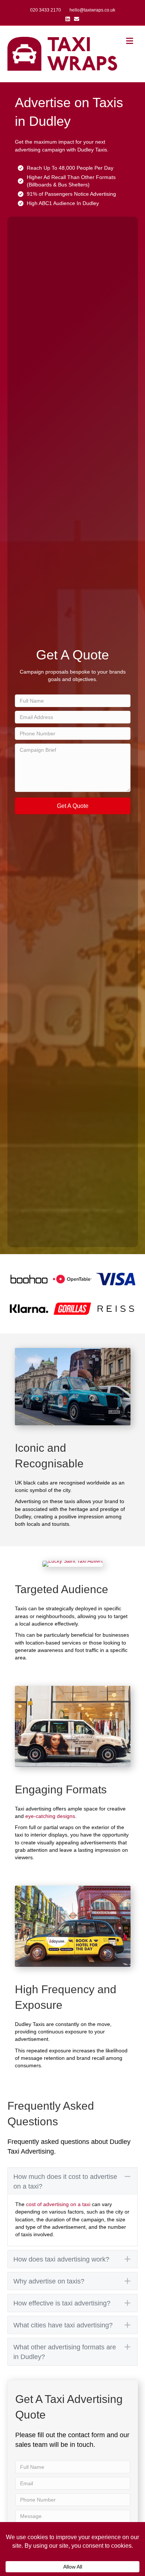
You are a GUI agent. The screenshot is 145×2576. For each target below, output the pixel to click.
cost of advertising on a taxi (58, 2204)
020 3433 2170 (46, 10)
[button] (73, 806)
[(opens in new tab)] (29, 1279)
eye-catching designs (50, 1816)
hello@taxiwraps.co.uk (92, 10)
